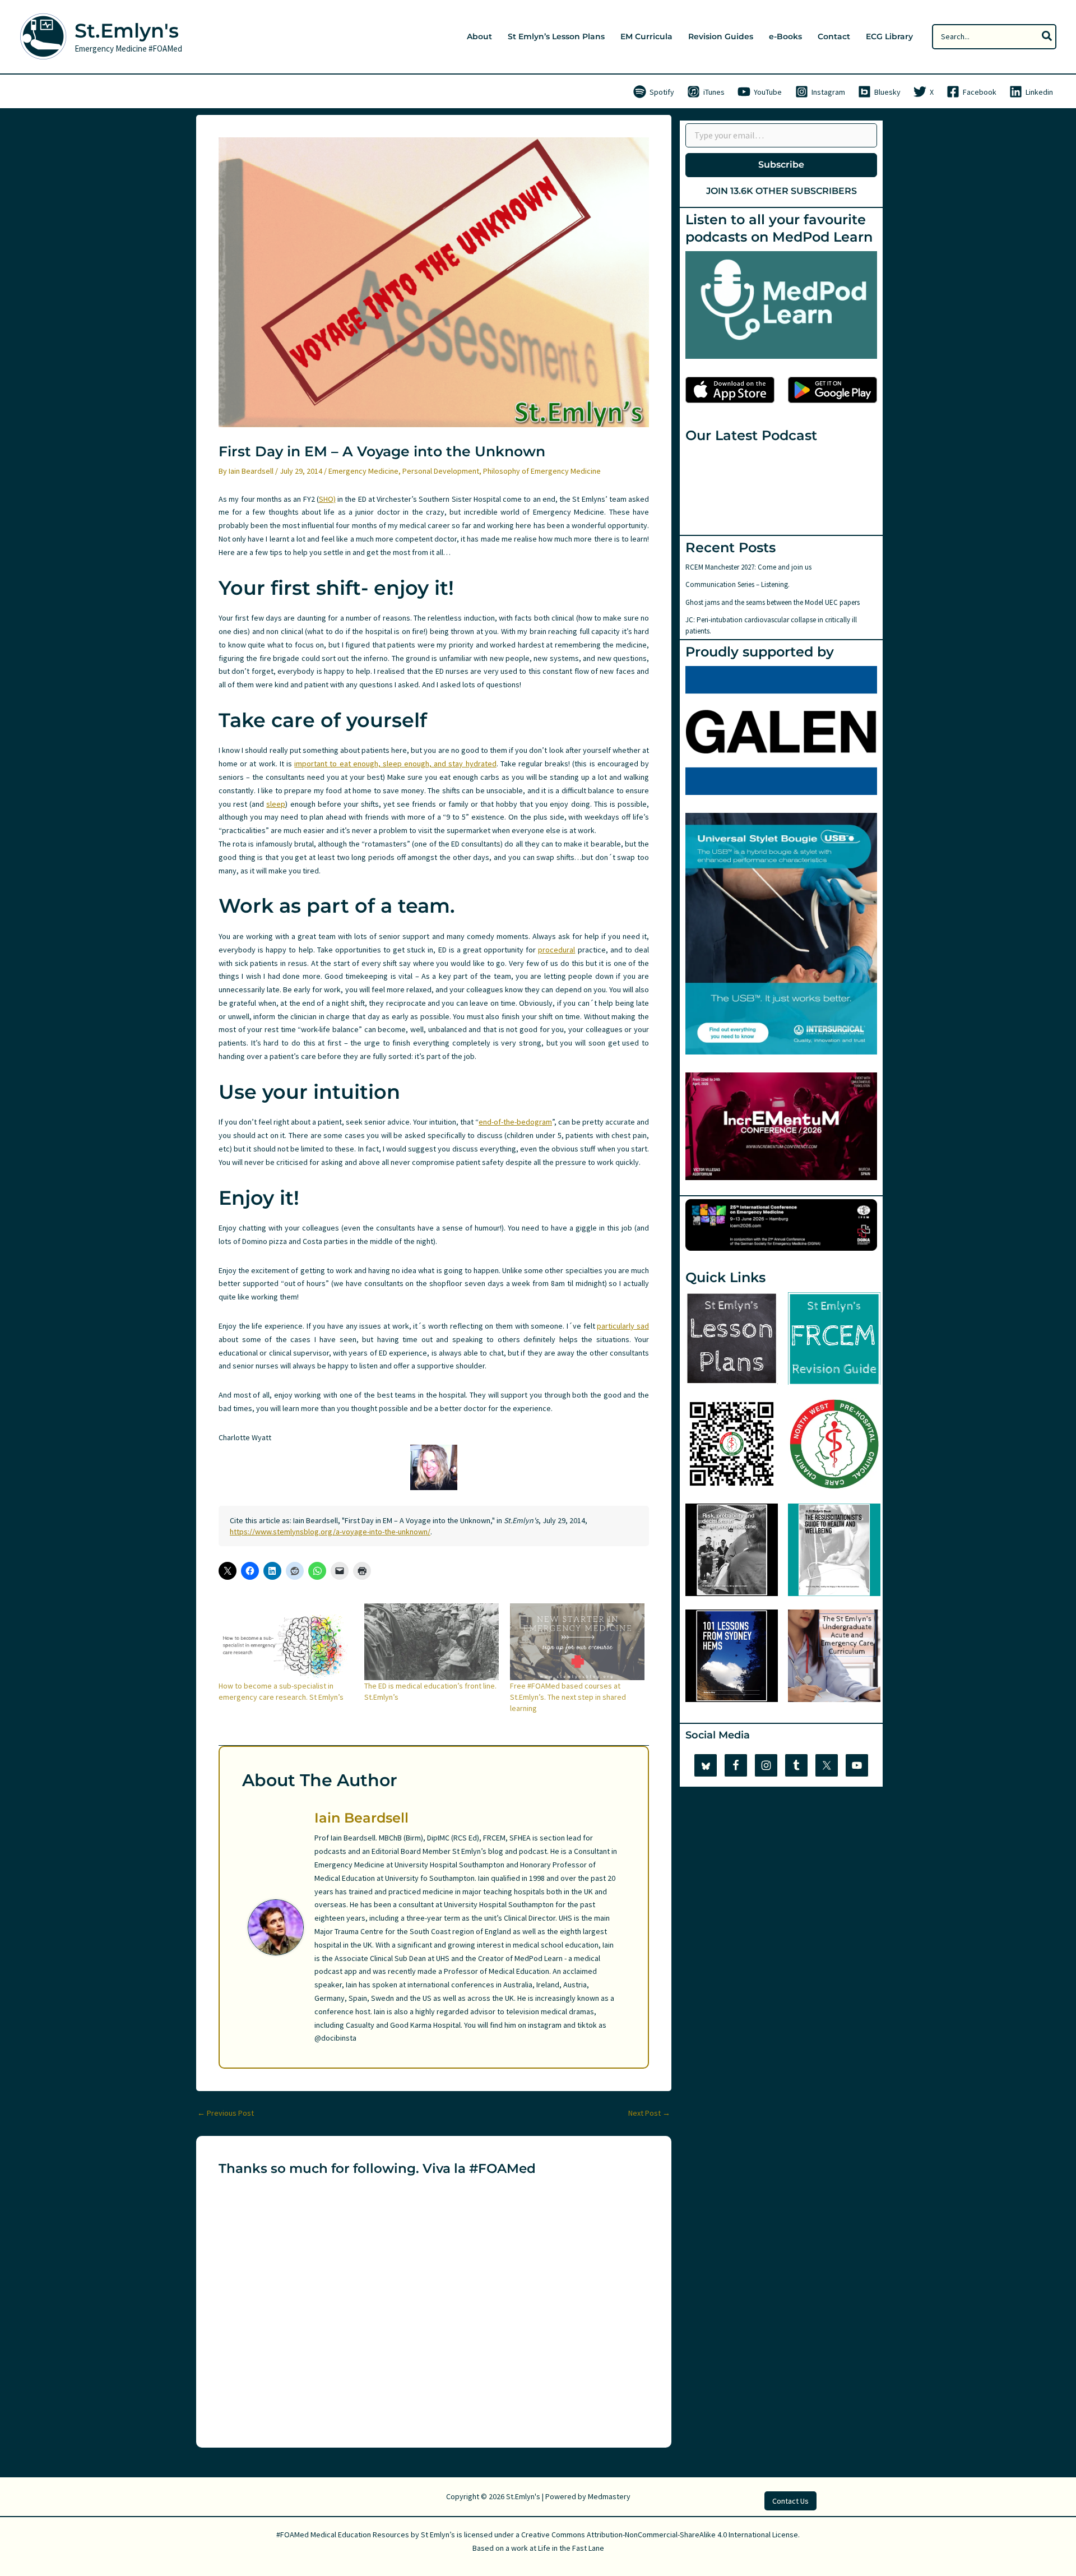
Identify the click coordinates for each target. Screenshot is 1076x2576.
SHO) (327, 499)
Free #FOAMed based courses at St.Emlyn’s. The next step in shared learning (568, 1697)
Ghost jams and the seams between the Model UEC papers (773, 602)
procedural (556, 950)
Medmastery (609, 2496)
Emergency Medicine (363, 471)
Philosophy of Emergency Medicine (542, 471)
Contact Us (790, 2501)
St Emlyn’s (438, 2535)
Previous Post (226, 2113)
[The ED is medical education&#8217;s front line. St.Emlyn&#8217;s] (432, 1642)
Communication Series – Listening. (738, 584)
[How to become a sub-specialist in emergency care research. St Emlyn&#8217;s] (286, 1642)
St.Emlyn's (127, 31)
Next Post (649, 2113)
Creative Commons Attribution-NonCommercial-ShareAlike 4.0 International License (660, 2535)
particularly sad (623, 1326)
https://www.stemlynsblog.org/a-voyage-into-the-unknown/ (330, 1532)
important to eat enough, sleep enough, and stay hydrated (395, 764)
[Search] (1047, 37)
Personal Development (441, 471)
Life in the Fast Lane (571, 2548)
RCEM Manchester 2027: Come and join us (748, 567)
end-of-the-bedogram (515, 1122)
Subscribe (781, 165)
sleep (276, 804)
